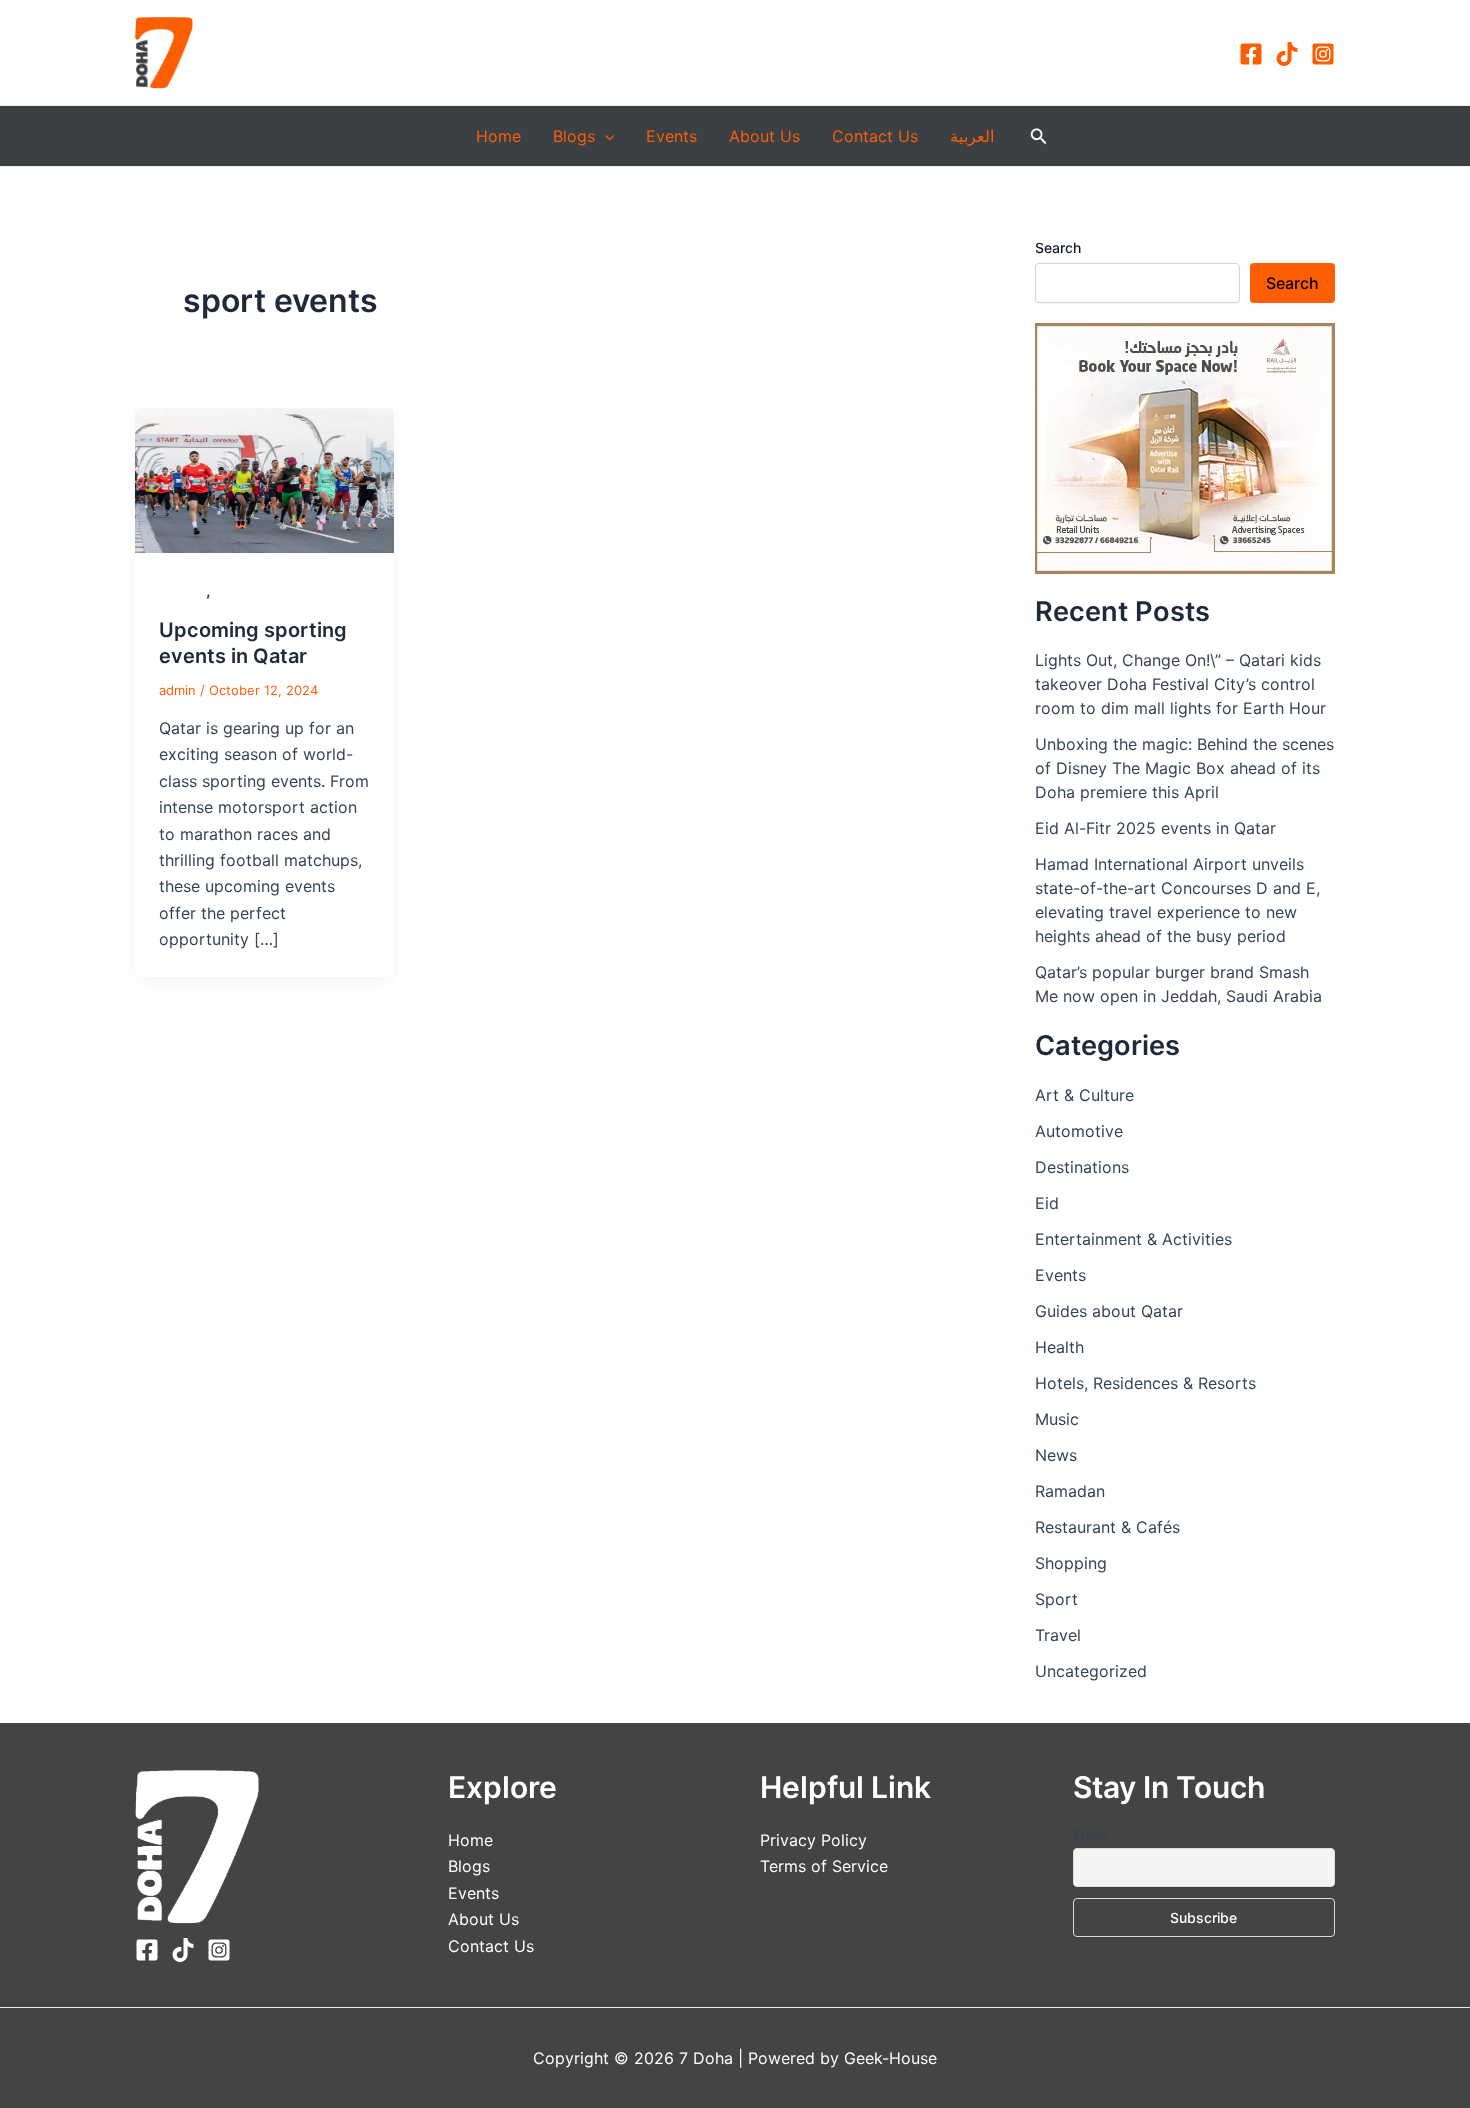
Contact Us (875, 136)
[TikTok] (1287, 54)
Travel (1058, 1635)
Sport (234, 590)
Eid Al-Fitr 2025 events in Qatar (1155, 828)
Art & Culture (1084, 1095)
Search (1058, 247)
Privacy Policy (813, 1840)
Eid (1047, 1203)
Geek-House (888, 2058)
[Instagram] (1323, 54)
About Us (764, 136)
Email (1090, 1835)
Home (498, 136)
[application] (605, 136)
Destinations (1082, 1167)
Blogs (574, 136)
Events (671, 136)
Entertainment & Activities (1133, 1239)
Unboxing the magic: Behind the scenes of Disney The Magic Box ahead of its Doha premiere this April (1184, 768)
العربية (972, 136)
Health (1059, 1347)
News (1056, 1455)
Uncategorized (1091, 1671)
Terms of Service (824, 1866)
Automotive (1079, 1131)
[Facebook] (1251, 54)
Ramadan (1070, 1491)
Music (1057, 1419)
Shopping (1071, 1563)
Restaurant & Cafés (1107, 1527)
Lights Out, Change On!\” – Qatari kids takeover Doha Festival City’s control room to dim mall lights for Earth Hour (1180, 684)
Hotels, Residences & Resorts (1145, 1383)
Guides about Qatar (1109, 1311)
